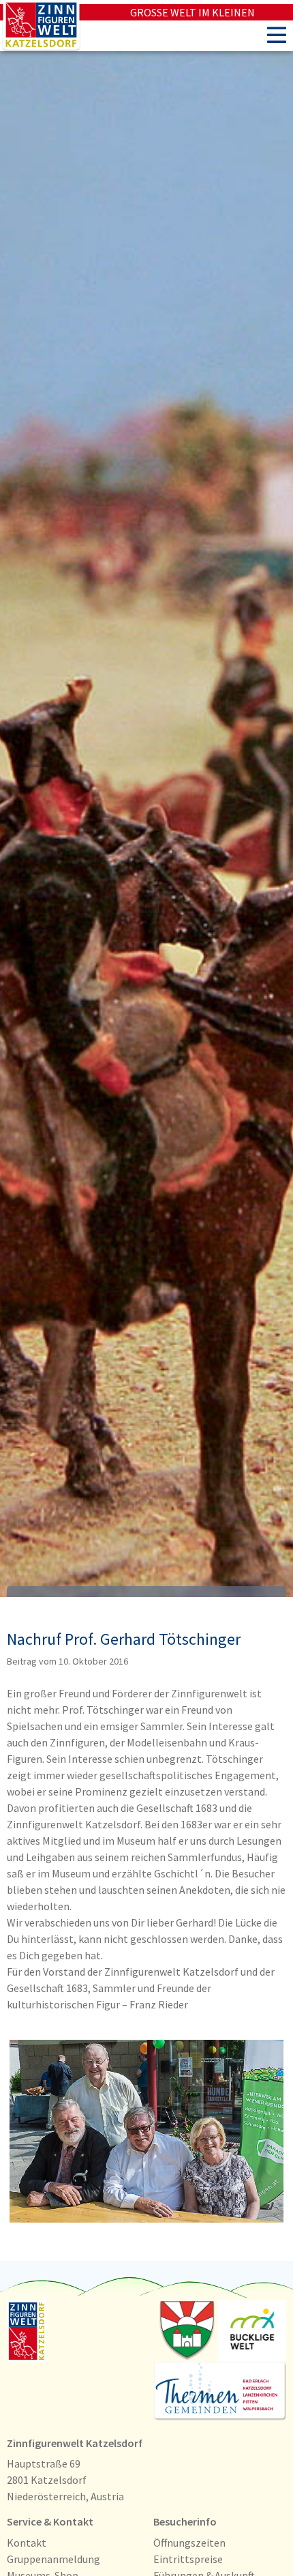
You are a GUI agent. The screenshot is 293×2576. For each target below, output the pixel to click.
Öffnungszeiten (189, 2543)
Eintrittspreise (188, 2559)
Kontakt (27, 2543)
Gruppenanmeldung (53, 2559)
